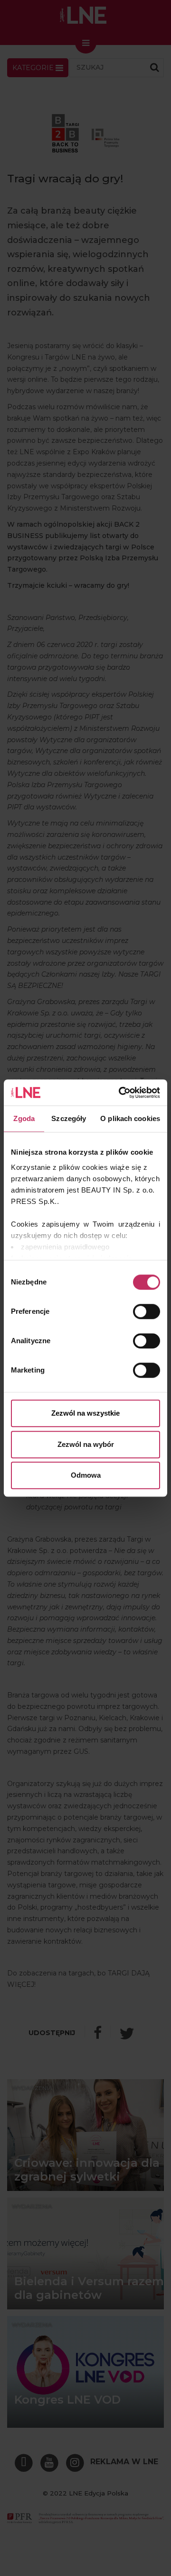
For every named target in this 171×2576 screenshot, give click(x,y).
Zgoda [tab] (24, 1118)
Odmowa (86, 1475)
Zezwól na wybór (86, 1444)
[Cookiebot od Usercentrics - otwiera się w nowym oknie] (121, 1093)
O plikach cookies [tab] (130, 1118)
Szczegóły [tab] (69, 1118)
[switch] (147, 1311)
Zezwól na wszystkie (85, 1413)
